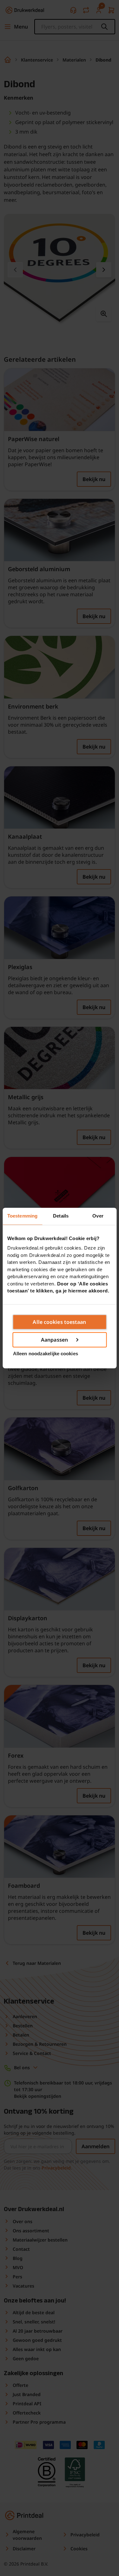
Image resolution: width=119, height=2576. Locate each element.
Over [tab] (98, 1216)
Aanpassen (54, 1340)
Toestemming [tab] (22, 1216)
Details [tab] (61, 1216)
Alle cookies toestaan (59, 1322)
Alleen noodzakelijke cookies (46, 1354)
